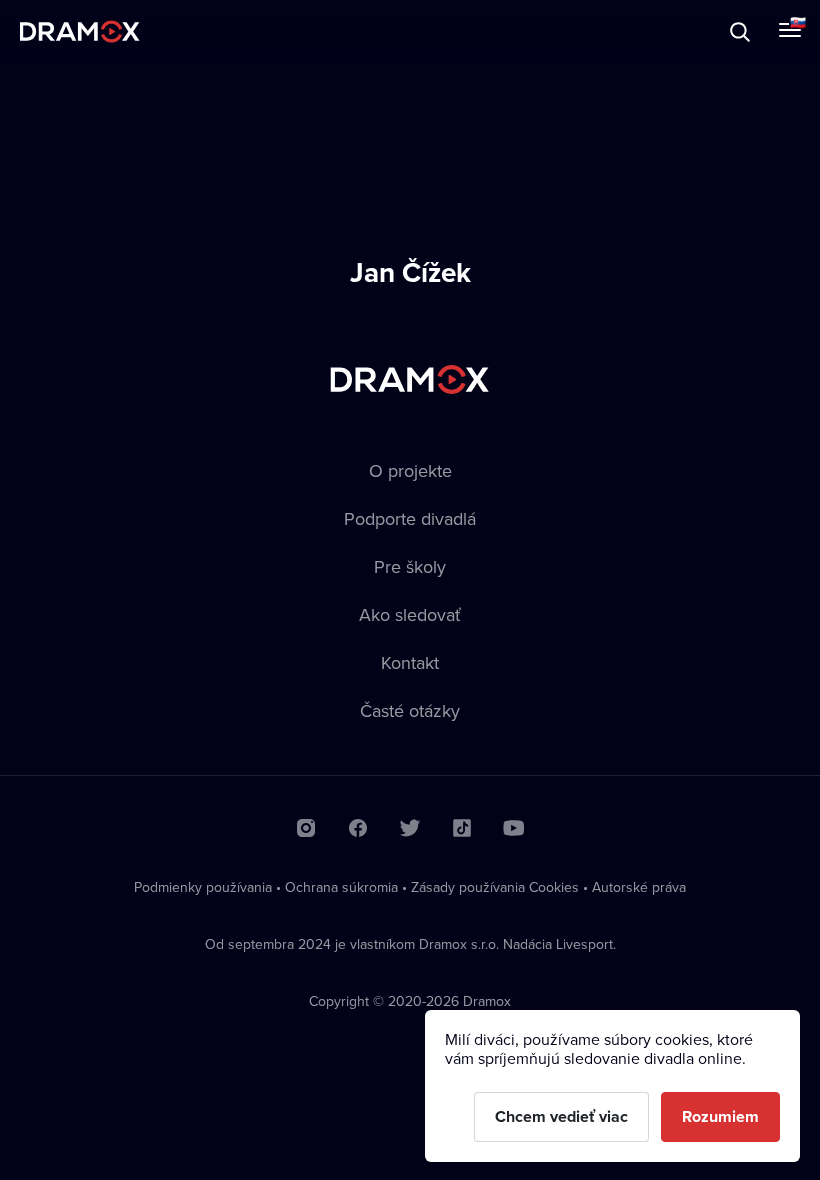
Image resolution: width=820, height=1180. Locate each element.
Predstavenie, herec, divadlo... (201, 31)
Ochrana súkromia (341, 887)
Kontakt (410, 662)
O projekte (410, 470)
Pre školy (410, 566)
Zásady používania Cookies (495, 887)
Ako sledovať (410, 614)
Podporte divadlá (410, 518)
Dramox (80, 31)
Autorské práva (639, 887)
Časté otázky (410, 710)
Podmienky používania (203, 887)
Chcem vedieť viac (561, 1116)
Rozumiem (720, 1116)
